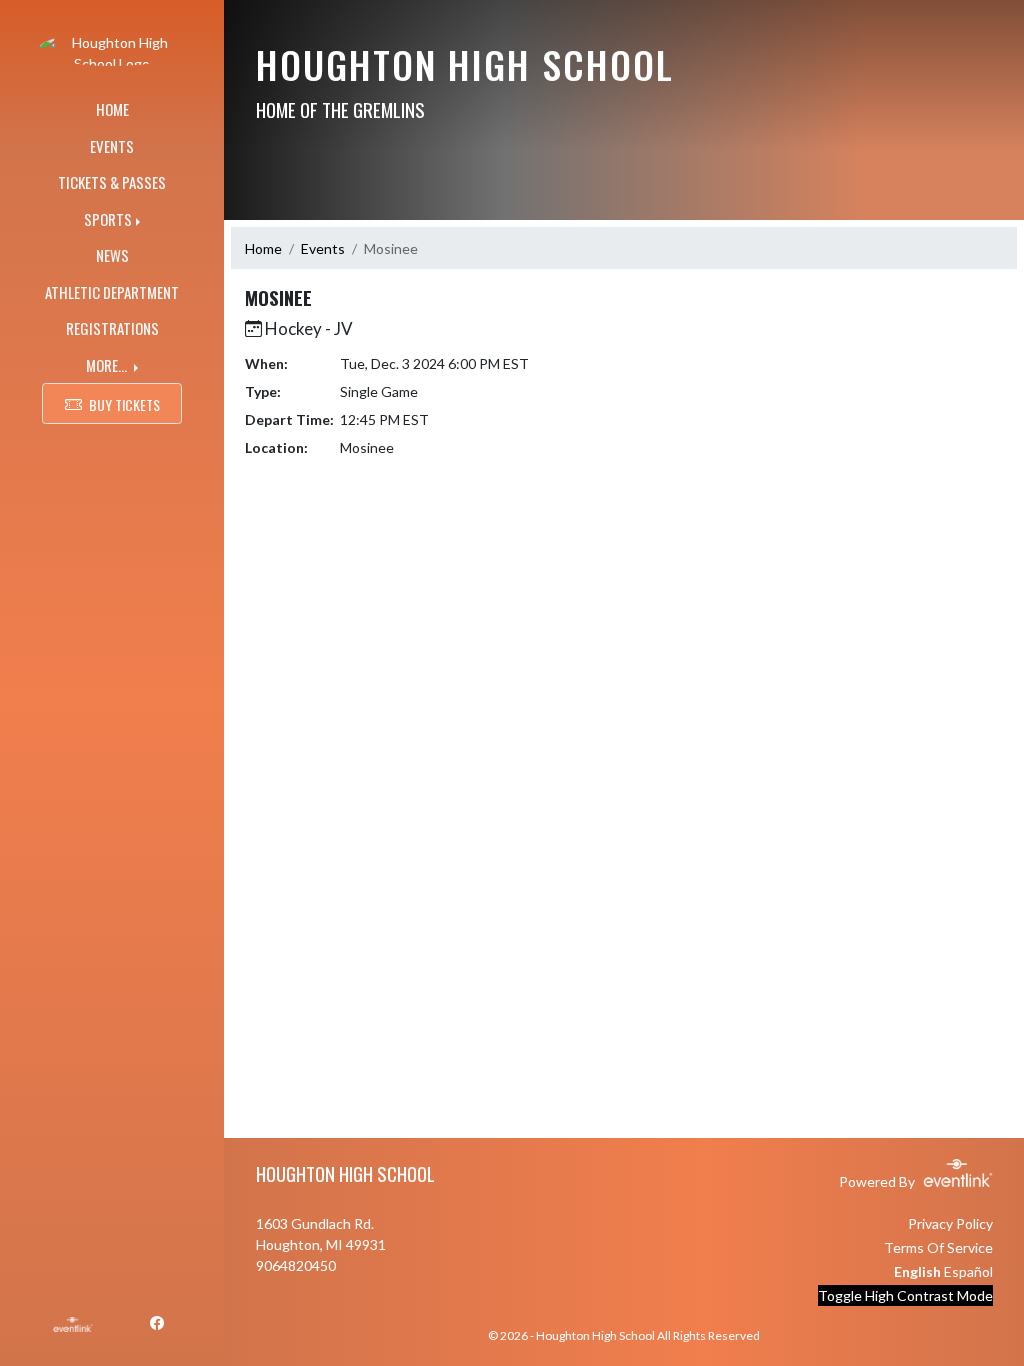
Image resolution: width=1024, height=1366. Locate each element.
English (917, 1271)
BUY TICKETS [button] (124, 404)
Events (323, 248)
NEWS (112, 255)
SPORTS (108, 219)
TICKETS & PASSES (112, 182)
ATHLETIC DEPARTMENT (112, 292)
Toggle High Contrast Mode (905, 1295)
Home (263, 248)
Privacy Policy (950, 1223)
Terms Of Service (938, 1247)
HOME (112, 109)
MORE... (108, 365)
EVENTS (112, 146)
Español (968, 1271)
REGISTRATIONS (112, 328)
